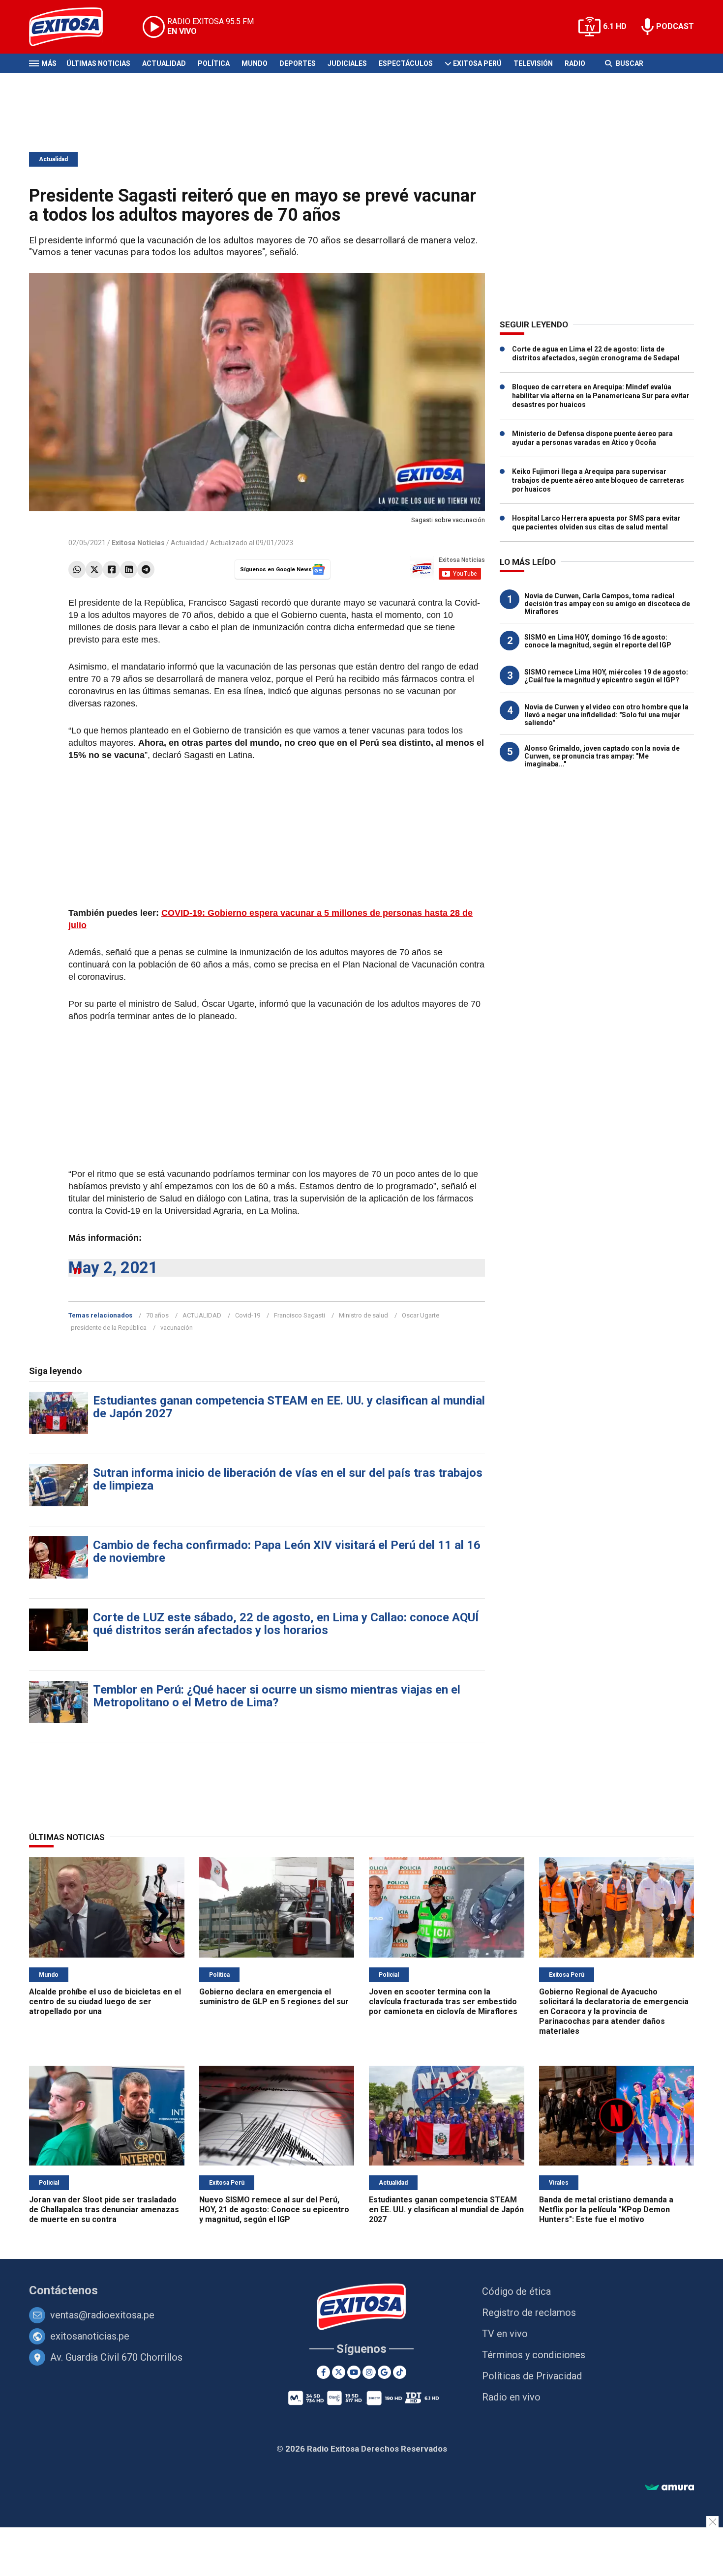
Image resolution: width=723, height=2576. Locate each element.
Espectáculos (406, 63)
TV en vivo (505, 2334)
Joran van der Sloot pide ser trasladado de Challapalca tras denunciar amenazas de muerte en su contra (104, 2210)
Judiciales (347, 63)
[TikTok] (400, 2372)
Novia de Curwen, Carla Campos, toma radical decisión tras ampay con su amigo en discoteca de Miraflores (607, 604)
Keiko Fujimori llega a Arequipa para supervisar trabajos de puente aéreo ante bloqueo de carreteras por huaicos (598, 480)
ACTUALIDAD (202, 1315)
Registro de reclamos (529, 2313)
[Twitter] (94, 570)
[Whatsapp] (77, 570)
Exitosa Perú (477, 63)
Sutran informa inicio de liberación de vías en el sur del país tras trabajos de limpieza (288, 1479)
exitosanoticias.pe (90, 2336)
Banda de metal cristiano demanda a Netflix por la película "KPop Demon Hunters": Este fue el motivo (606, 2210)
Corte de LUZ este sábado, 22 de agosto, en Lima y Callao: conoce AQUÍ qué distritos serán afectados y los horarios (286, 1624)
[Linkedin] (129, 570)
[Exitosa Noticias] (74, 27)
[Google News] (384, 2372)
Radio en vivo (511, 2397)
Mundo (255, 63)
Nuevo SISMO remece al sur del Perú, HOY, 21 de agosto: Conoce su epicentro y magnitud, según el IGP (274, 2210)
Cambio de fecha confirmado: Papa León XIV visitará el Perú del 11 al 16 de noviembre (287, 1551)
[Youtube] (354, 2372)
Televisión (533, 63)
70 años (157, 1315)
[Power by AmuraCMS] (669, 2488)
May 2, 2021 (113, 1268)
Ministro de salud (363, 1315)
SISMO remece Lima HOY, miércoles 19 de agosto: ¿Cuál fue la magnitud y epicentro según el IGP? (606, 676)
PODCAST (675, 26)
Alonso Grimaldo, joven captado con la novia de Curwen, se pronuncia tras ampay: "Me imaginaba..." (602, 756)
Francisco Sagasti (300, 1315)
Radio (575, 63)
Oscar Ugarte (421, 1315)
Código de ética (516, 2291)
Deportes (298, 63)
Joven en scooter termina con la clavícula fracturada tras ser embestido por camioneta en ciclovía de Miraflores (443, 2002)
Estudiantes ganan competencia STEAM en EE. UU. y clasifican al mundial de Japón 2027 (289, 1407)
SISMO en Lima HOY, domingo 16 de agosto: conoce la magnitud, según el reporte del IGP (598, 641)
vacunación (177, 1328)
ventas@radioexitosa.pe (102, 2315)
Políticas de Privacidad (532, 2376)
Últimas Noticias (98, 63)
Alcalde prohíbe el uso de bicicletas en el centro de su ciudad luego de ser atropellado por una (105, 2002)
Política (214, 63)
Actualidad (164, 63)
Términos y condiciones (534, 2355)
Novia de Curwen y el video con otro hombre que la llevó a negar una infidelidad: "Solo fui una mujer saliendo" (606, 715)
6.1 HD (615, 26)
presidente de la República (109, 1328)
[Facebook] (111, 570)
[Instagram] (369, 2372)
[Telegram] (146, 570)
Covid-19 (248, 1315)
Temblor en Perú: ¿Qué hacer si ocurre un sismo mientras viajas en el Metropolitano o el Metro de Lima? (277, 1696)
